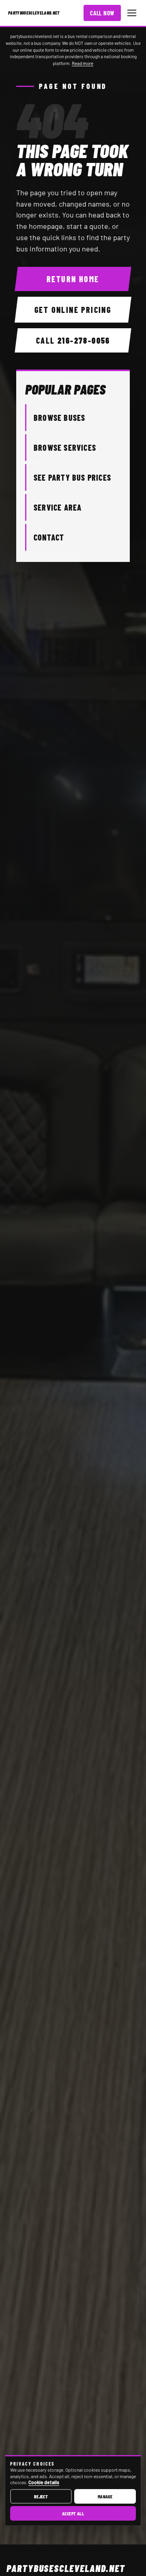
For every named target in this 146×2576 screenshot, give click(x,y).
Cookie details (44, 2482)
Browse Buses (59, 418)
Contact (49, 537)
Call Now (102, 13)
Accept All (73, 2513)
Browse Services (65, 448)
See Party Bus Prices (72, 477)
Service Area (58, 507)
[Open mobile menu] (132, 13)
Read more (83, 63)
